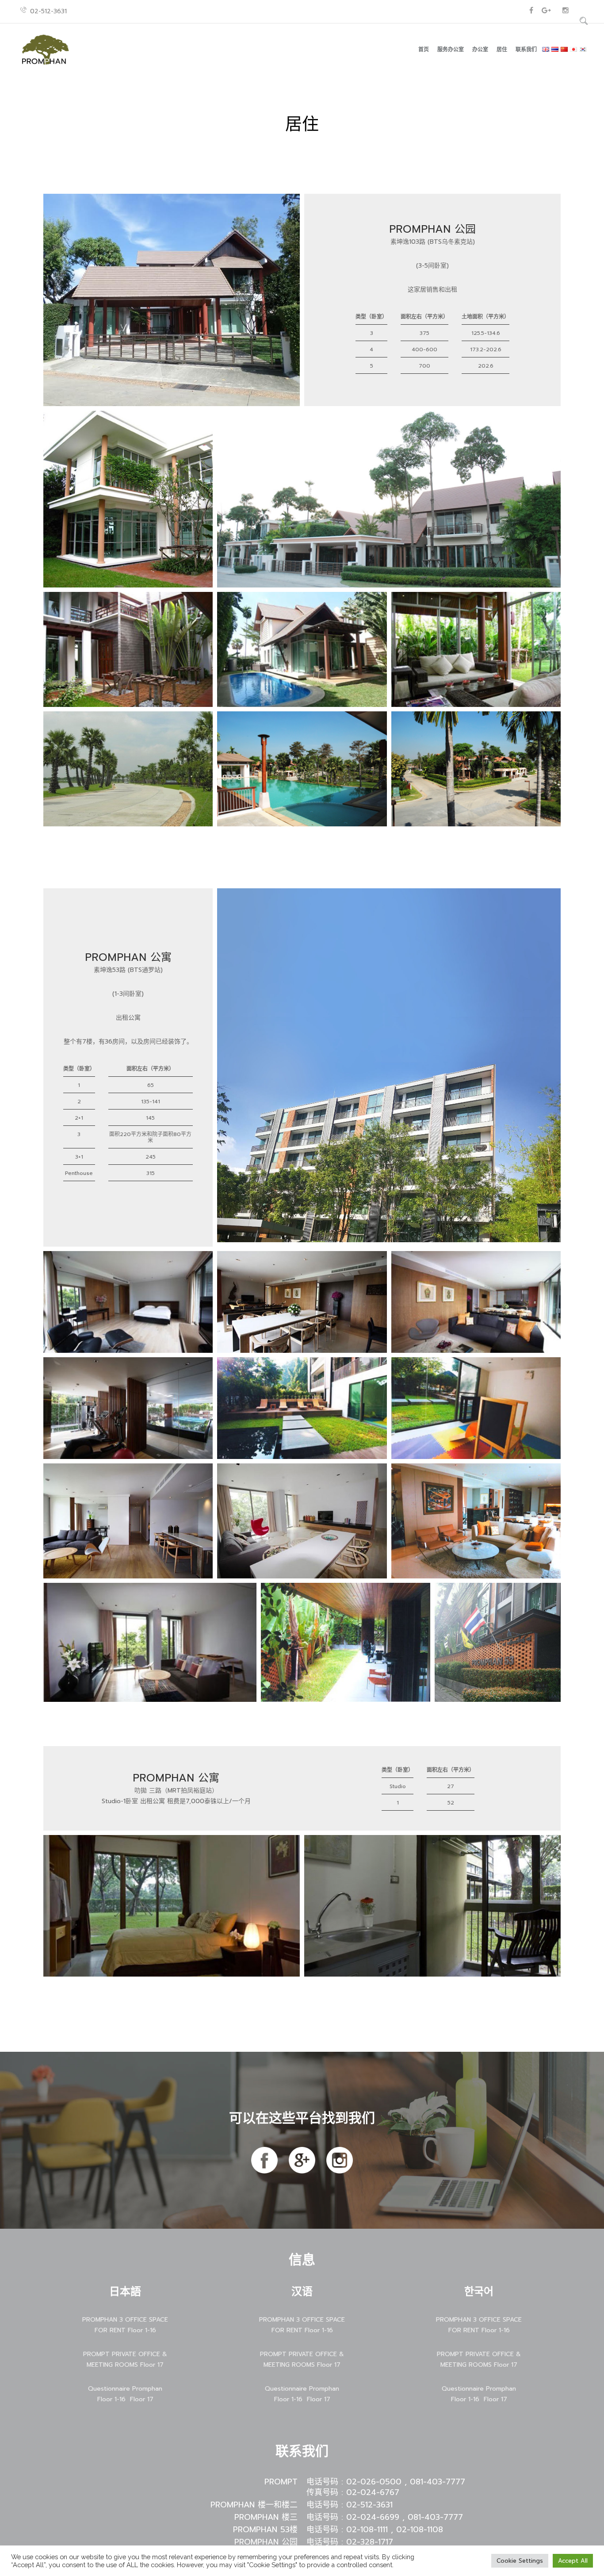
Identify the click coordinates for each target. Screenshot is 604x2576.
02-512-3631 (48, 11)
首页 (424, 50)
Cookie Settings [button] (520, 2561)
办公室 (480, 50)
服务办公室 (451, 50)
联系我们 (526, 50)
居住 (502, 50)
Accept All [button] (573, 2561)
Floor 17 (142, 2399)
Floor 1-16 (111, 2399)
